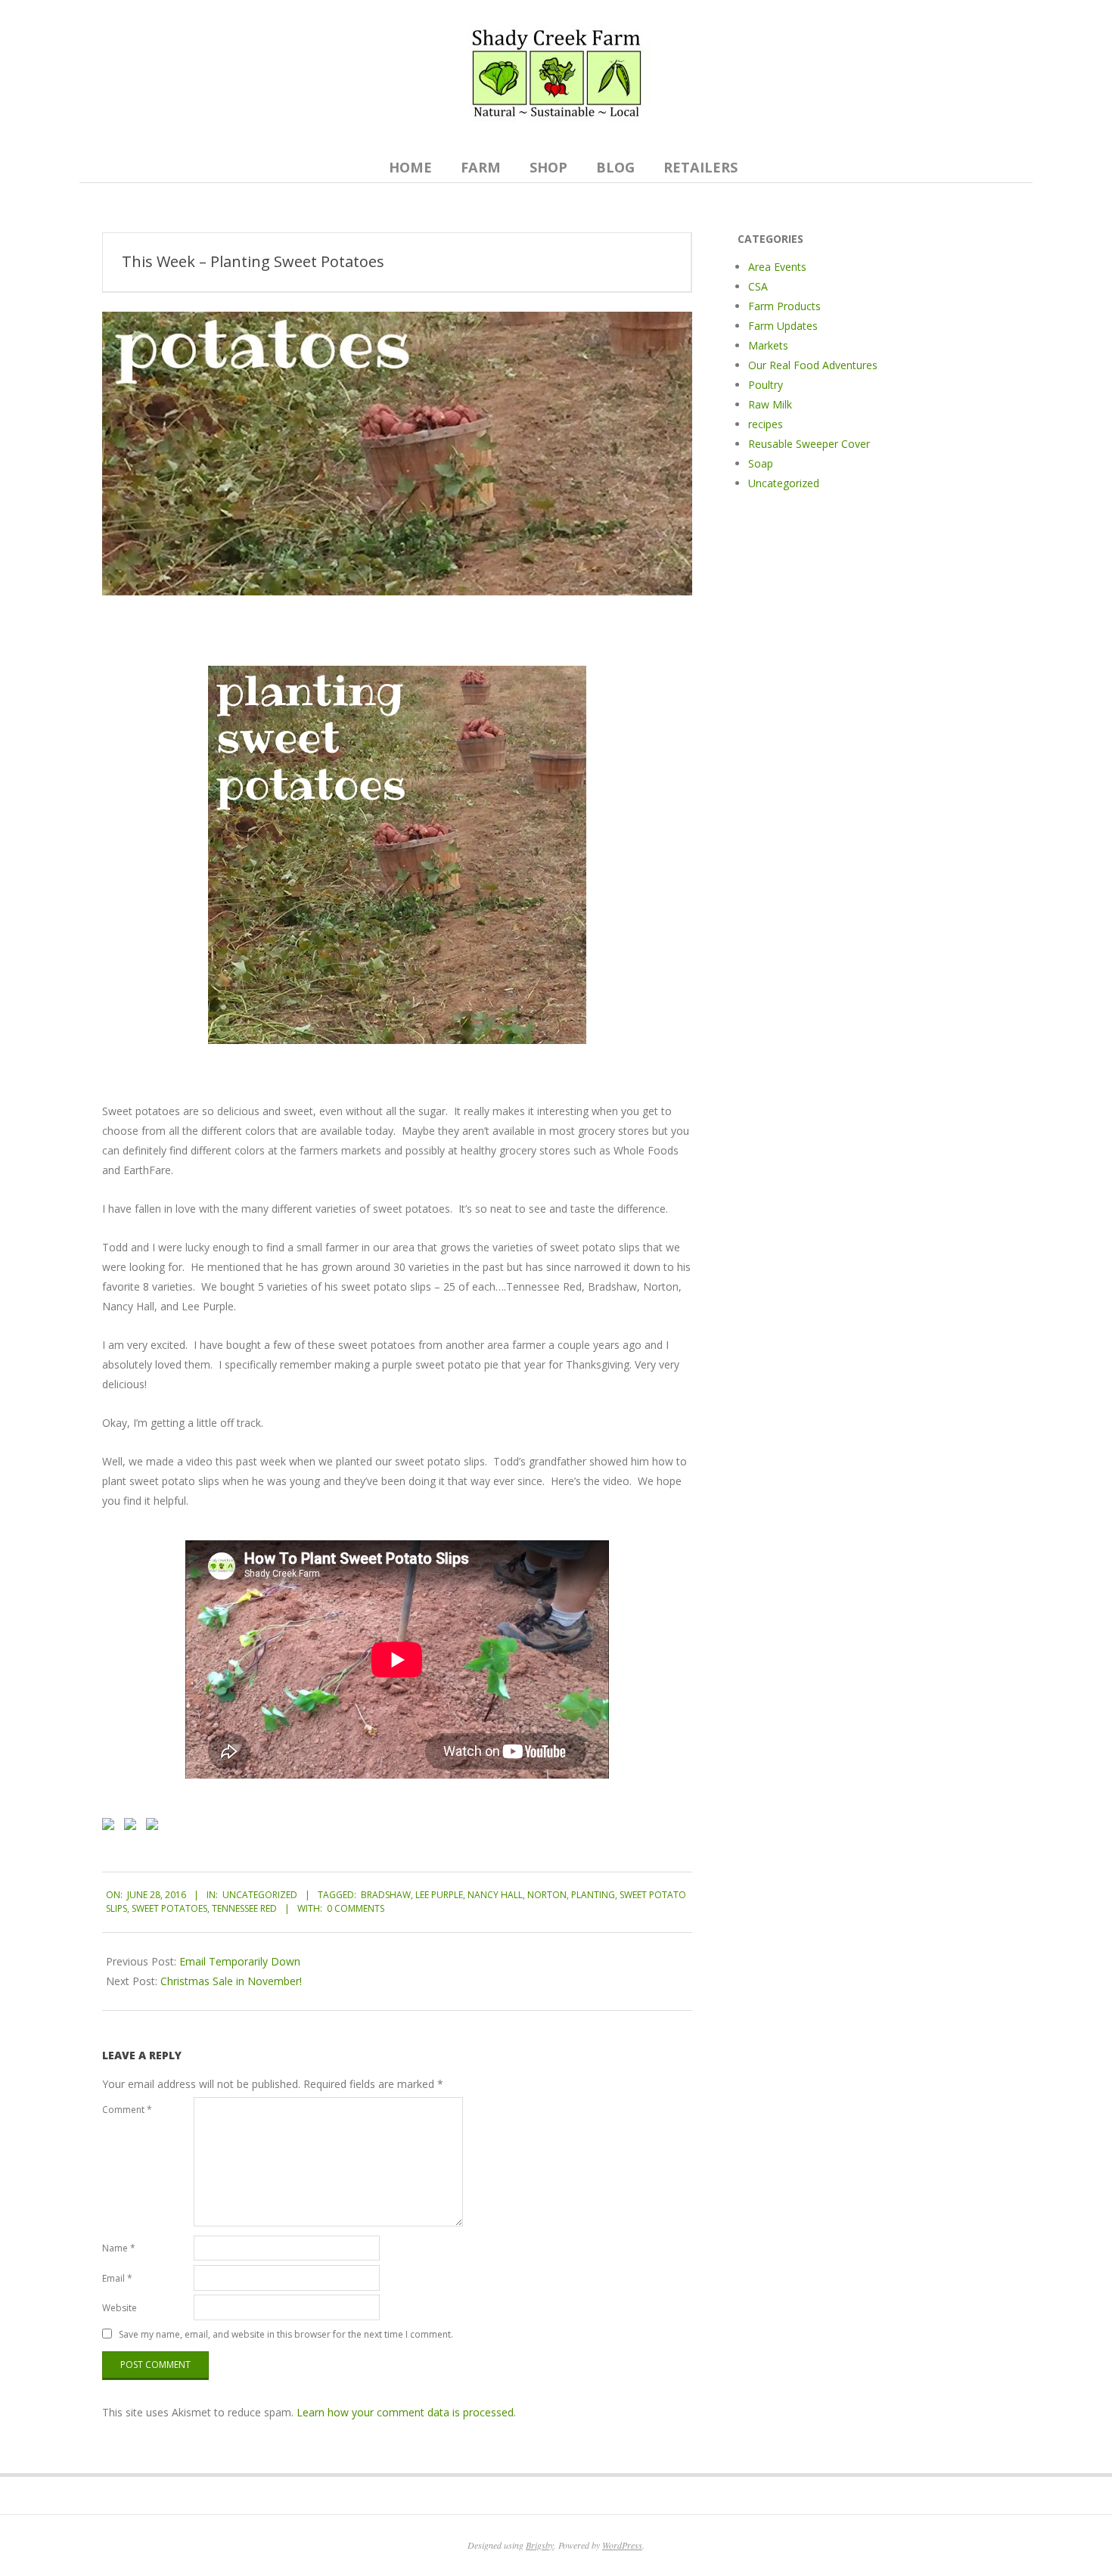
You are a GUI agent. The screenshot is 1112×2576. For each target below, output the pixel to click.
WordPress (622, 2545)
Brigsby (540, 2545)
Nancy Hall (495, 1895)
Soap (761, 463)
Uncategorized (260, 1895)
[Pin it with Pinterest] (155, 1827)
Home (410, 167)
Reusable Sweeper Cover (809, 444)
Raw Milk (770, 404)
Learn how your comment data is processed (405, 2412)
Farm (481, 167)
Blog (615, 167)
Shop (548, 167)
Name (119, 2248)
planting (593, 1895)
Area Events (777, 267)
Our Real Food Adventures (813, 365)
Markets (768, 345)
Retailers (700, 167)
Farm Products (784, 306)
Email (117, 2278)
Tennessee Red (244, 1908)
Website (120, 2308)
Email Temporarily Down (240, 1961)
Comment (127, 2110)
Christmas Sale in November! (231, 1981)
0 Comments (356, 1908)
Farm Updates (783, 326)
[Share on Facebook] (111, 1827)
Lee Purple (439, 1895)
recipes (766, 424)
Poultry (766, 385)
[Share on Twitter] (133, 1827)
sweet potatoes (169, 1908)
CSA (758, 286)
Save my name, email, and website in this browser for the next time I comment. (286, 2334)
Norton (547, 1895)
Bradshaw (386, 1895)
